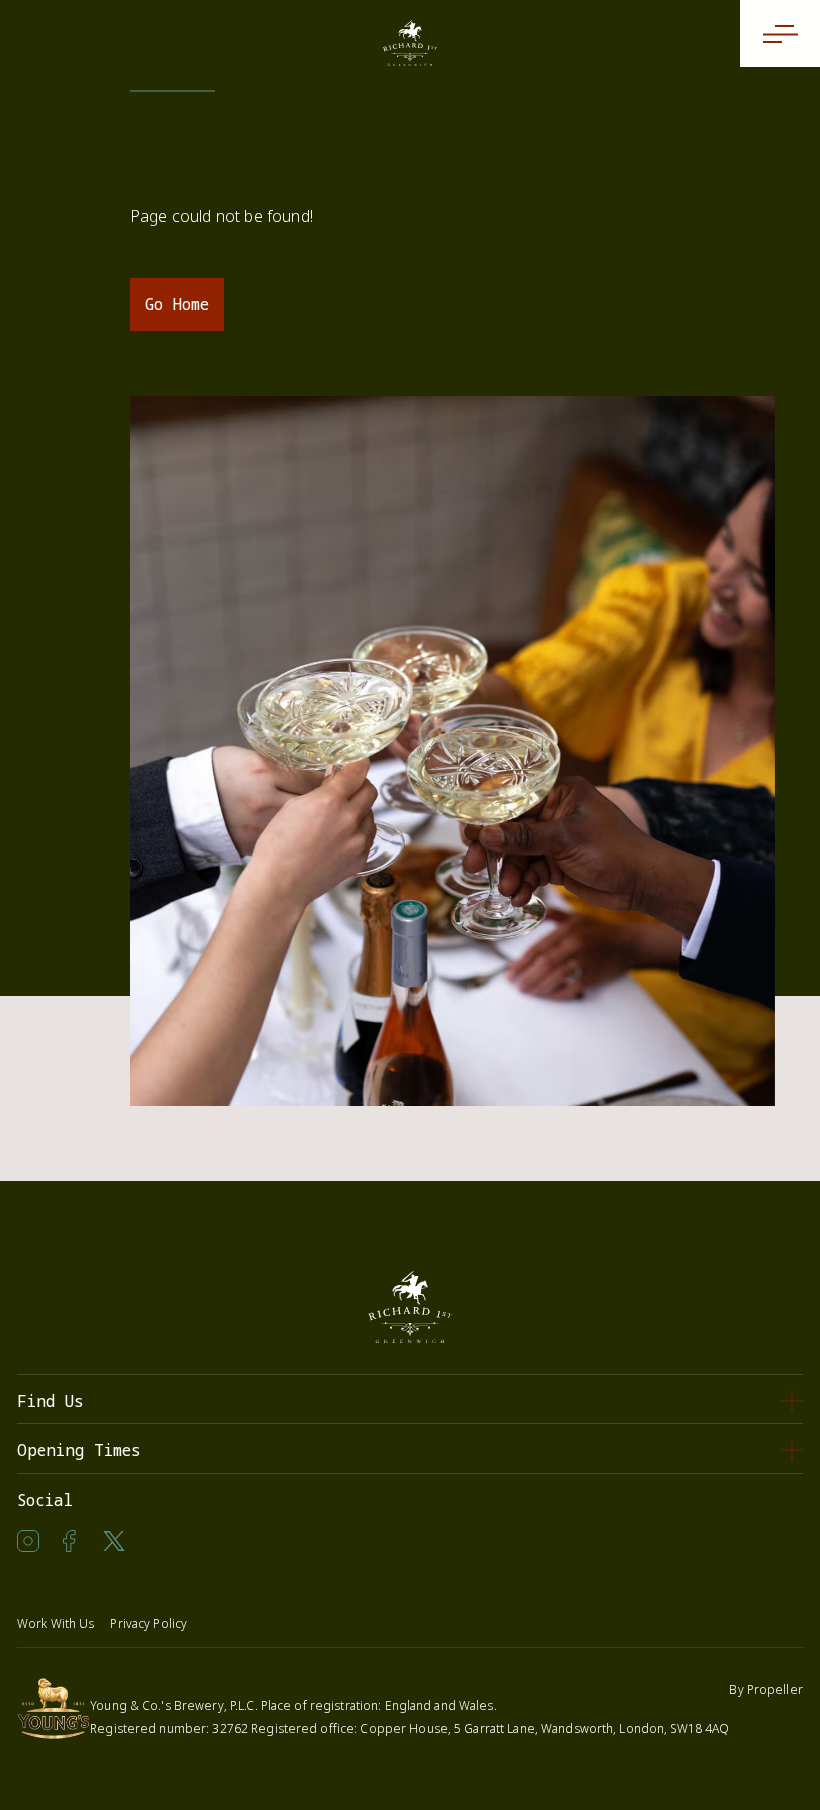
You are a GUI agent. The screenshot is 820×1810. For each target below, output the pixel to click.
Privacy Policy (148, 1623)
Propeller (775, 1689)
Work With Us (55, 1623)
